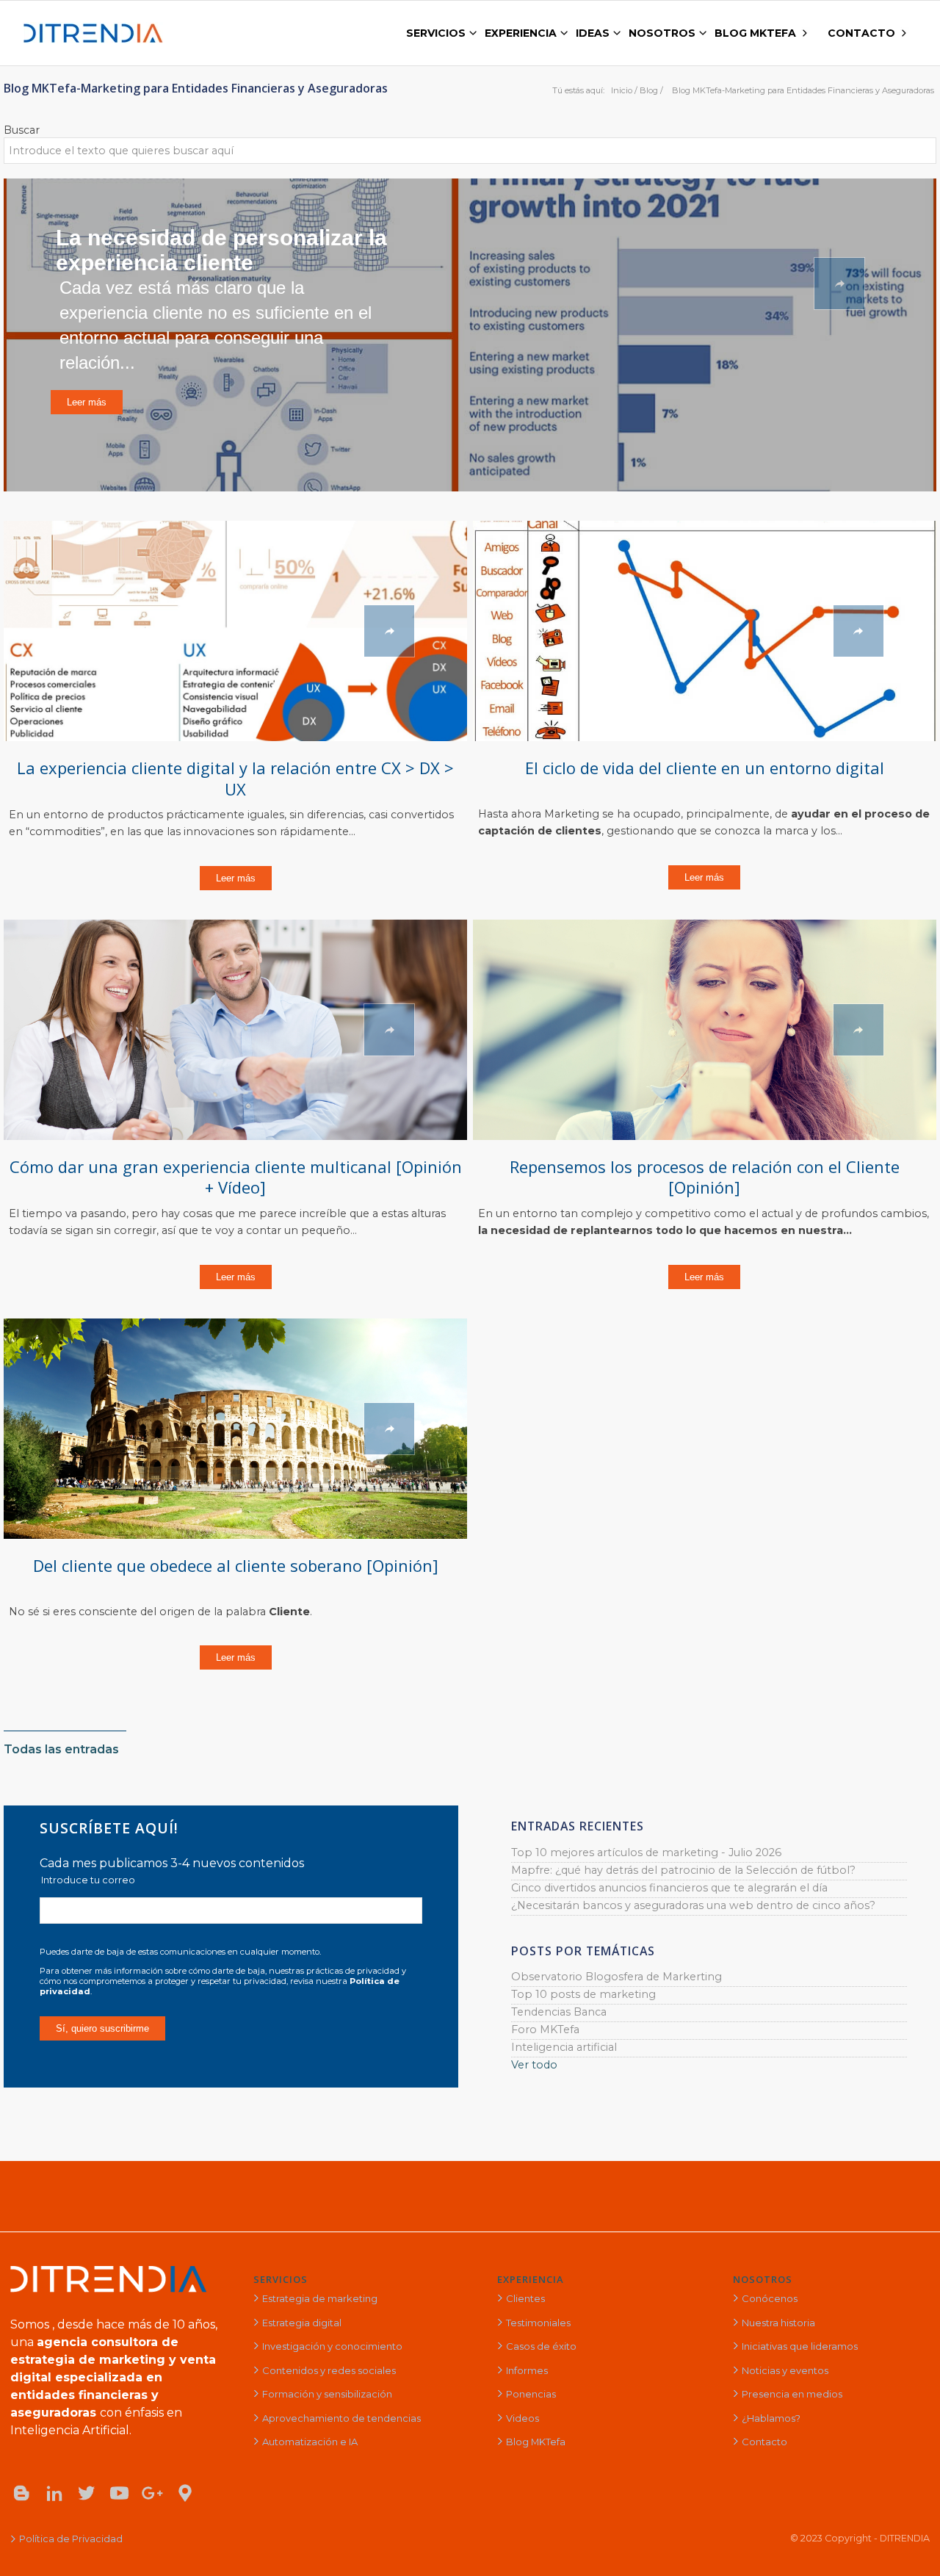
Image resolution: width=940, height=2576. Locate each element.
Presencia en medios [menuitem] (792, 2394)
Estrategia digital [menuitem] (302, 2323)
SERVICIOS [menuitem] (436, 33)
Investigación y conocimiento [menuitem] (332, 2346)
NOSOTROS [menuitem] (662, 33)
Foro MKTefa (545, 2030)
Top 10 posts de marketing (583, 1994)
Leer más (236, 878)
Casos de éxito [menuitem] (541, 2346)
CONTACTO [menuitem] (861, 33)
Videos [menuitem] (523, 2418)
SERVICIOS (281, 2279)
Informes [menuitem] (527, 2370)
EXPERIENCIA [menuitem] (521, 33)
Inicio (622, 90)
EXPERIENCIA (531, 2279)
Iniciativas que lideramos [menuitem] (800, 2346)
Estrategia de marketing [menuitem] (320, 2298)
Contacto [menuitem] (764, 2442)
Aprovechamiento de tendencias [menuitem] (341, 2418)
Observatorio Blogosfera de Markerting (617, 1977)
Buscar (22, 130)
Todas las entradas (61, 1749)
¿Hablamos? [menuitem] (771, 2418)
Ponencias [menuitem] (531, 2394)
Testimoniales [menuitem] (538, 2323)
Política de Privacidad (71, 2539)
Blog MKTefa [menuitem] (536, 2442)
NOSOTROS (763, 2279)
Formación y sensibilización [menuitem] (327, 2394)
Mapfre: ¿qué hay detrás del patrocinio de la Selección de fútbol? (683, 1870)
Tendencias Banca (559, 2012)
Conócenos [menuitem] (770, 2298)
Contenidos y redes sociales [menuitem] (329, 2370)
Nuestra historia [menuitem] (778, 2323)
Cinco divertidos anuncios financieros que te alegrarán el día (669, 1888)
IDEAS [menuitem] (593, 33)
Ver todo (534, 2065)
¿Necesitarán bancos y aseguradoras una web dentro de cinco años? (693, 1905)
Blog (649, 90)
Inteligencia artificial (564, 2047)
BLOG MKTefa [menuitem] (755, 33)
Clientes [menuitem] (525, 2298)
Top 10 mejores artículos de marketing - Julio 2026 (646, 1852)
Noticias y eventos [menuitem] (785, 2370)
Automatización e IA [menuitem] (310, 2442)
